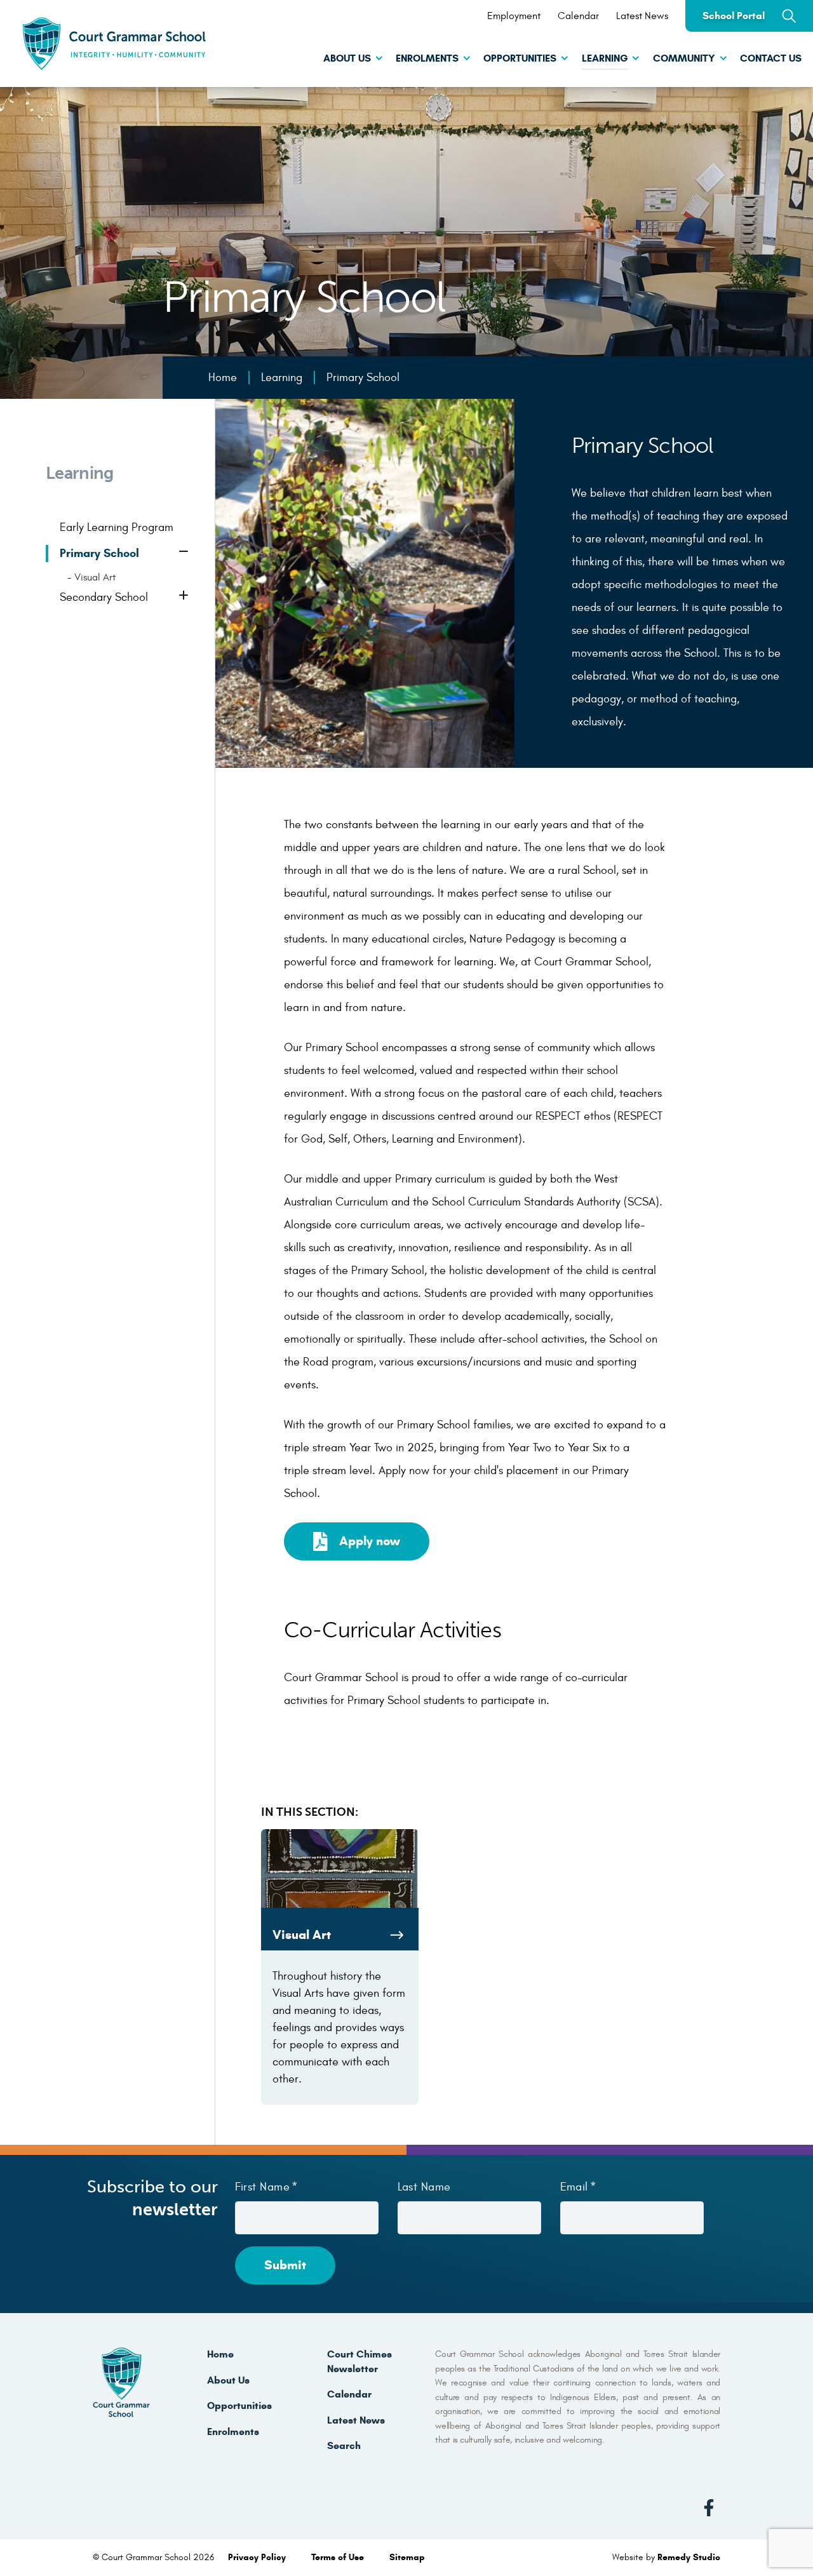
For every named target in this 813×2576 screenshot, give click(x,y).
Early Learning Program (117, 527)
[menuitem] (346, 60)
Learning (605, 58)
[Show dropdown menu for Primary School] (185, 553)
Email (574, 2187)
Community (684, 58)
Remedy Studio (689, 2557)
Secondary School (104, 597)
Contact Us (771, 58)
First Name (263, 2187)
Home (220, 2354)
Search (344, 2445)
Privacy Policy (258, 2557)
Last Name (424, 2187)
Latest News (642, 16)
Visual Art (95, 577)
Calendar (578, 16)
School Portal (734, 16)
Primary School (99, 553)
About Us (347, 58)
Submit (285, 2265)
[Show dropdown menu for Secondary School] (185, 597)
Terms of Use (339, 2557)
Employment (514, 16)
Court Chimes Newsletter (359, 2361)
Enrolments (427, 58)
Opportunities (520, 58)
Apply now (370, 1541)
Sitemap (407, 2557)
